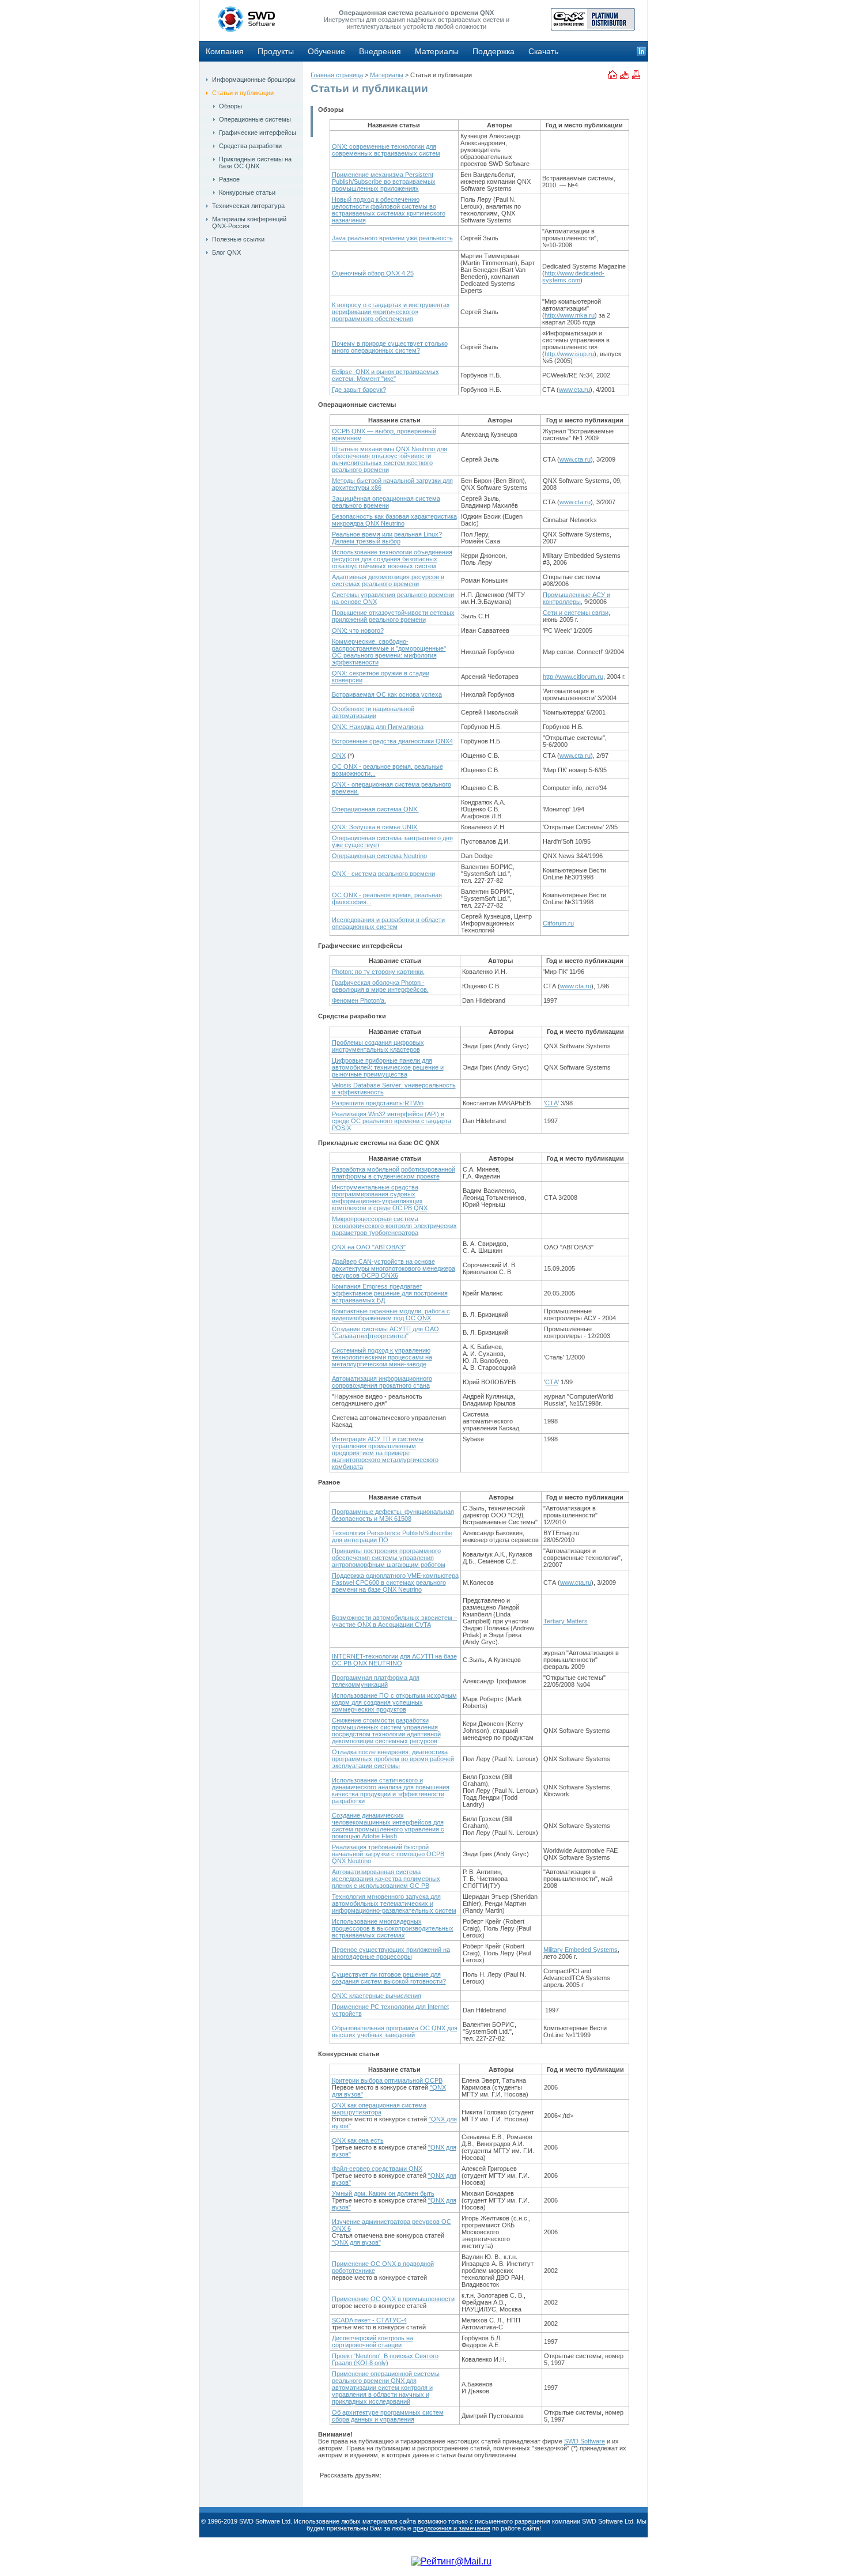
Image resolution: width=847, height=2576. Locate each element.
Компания (225, 51)
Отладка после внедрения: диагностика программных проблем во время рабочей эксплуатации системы (393, 1759)
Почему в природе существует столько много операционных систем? (390, 347)
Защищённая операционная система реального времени (386, 502)
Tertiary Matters (566, 1621)
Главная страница (337, 75)
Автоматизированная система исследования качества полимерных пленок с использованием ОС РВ (386, 1879)
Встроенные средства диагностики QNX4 (392, 741)
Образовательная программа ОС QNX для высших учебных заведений (395, 2031)
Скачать (543, 51)
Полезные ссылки (238, 239)
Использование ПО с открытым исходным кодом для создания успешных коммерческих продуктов (394, 1702)
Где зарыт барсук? (359, 390)
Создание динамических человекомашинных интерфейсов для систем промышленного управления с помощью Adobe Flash (388, 1826)
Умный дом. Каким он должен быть (383, 2193)
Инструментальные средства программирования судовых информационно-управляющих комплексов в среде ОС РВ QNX (380, 1198)
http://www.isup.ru (569, 354)
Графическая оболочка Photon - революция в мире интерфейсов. (380, 986)
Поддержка (494, 51)
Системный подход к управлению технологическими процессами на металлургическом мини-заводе (382, 1357)
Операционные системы (255, 119)
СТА (551, 1103)
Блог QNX (226, 252)
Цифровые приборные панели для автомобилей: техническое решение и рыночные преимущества (388, 1067)
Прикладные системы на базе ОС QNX (255, 163)
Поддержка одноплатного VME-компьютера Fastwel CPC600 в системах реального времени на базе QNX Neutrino (395, 1582)
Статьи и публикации (243, 93)
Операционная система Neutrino (379, 856)
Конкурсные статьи (247, 192)
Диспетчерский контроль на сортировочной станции (373, 2341)
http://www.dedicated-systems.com (573, 277)
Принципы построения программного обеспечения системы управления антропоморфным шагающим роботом (389, 1558)
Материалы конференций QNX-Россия (249, 222)
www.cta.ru (574, 390)
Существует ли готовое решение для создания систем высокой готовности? (389, 1978)
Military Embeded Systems (581, 1950)
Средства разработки (250, 146)
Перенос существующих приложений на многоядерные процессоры (391, 1953)
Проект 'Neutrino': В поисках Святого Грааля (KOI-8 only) (385, 2359)
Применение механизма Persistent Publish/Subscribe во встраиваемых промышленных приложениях (384, 182)
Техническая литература (248, 206)
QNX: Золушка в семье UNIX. (375, 827)
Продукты (276, 51)
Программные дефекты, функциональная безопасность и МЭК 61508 (393, 1515)
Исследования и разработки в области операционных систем (388, 923)
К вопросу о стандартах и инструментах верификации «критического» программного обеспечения (391, 312)
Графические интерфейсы (258, 133)
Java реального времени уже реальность (392, 238)
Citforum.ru (558, 923)
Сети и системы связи (576, 613)
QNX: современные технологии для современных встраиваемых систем (386, 150)
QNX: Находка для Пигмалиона (378, 727)
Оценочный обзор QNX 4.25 (373, 273)
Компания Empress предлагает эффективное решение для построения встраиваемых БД (390, 1293)
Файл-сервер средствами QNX (377, 2169)
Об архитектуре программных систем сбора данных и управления (388, 2416)
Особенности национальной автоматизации (373, 712)
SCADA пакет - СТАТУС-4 (369, 2320)
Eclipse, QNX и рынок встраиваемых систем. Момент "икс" (385, 375)
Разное (229, 179)
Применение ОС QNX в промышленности (393, 2299)
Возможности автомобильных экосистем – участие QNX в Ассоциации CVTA (395, 1621)
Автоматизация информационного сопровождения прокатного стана (382, 1382)
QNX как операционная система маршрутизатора (379, 2109)
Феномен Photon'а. (359, 1000)
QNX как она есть (358, 2140)
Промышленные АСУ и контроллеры (576, 598)
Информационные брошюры (254, 80)
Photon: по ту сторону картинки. (378, 972)
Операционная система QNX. (375, 809)
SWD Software (585, 2441)
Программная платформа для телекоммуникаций (376, 1681)
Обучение (326, 51)
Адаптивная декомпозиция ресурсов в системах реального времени (388, 580)
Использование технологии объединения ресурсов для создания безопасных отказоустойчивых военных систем (392, 559)
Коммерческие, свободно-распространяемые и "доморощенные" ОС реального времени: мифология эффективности (389, 652)
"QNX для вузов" (356, 2242)
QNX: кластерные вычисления (377, 1996)
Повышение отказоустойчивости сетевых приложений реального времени (393, 616)
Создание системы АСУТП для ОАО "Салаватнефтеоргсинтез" (385, 1332)
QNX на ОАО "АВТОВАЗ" (369, 1247)
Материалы (437, 51)
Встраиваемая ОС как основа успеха (387, 694)
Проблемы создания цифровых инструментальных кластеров (378, 1046)
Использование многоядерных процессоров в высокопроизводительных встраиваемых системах (393, 1928)
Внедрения (380, 51)
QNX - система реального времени (383, 874)
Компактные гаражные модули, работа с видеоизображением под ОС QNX (391, 1315)
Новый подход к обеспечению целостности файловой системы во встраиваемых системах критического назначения (389, 210)
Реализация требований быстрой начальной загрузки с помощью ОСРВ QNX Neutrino (388, 1854)
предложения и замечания (452, 2528)
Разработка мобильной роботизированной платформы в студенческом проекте (394, 1173)
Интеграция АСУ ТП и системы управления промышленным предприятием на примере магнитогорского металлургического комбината (385, 1453)
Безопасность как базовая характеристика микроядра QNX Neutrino (394, 520)
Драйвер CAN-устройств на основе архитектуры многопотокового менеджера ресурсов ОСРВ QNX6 (394, 1268)
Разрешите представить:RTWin (378, 1103)
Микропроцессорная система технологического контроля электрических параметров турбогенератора (394, 1226)
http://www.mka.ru (570, 315)
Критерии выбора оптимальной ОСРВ (387, 2080)
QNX (339, 756)
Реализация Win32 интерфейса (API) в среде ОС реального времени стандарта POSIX (392, 1121)
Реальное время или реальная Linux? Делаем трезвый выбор (387, 538)
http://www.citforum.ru (573, 677)
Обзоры (230, 106)
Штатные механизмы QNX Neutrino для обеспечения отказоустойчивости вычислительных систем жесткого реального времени (390, 459)
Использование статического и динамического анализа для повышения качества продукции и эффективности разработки (391, 1791)
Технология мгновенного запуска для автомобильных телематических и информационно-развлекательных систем (394, 1903)
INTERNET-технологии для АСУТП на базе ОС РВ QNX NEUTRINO (394, 1660)
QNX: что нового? (358, 630)
